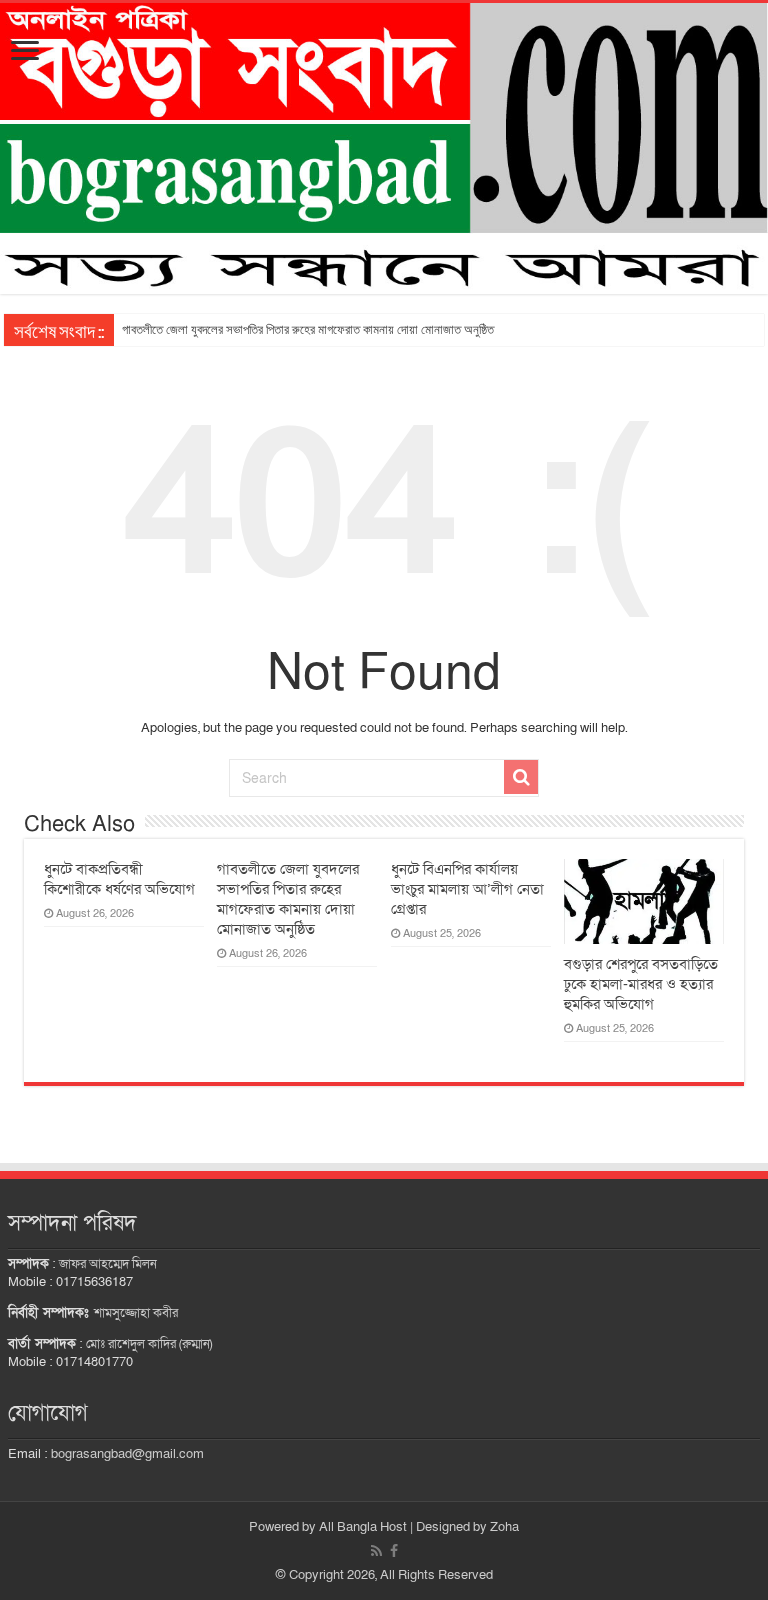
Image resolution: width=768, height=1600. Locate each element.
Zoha (504, 1527)
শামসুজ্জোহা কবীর (136, 1313)
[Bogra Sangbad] (384, 148)
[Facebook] (394, 1551)
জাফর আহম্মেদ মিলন (108, 1264)
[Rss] (376, 1551)
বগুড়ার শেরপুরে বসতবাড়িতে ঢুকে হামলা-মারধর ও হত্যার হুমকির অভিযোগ (641, 984)
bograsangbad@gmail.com (127, 1454)
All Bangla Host (363, 1527)
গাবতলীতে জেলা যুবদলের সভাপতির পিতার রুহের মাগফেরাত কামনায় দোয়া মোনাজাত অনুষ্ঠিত (308, 329)
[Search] (521, 777)
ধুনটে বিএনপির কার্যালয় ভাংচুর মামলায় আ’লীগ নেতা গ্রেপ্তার (467, 889)
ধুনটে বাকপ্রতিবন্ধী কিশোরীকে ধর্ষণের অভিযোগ (119, 879)
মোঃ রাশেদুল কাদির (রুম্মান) (149, 1344)
